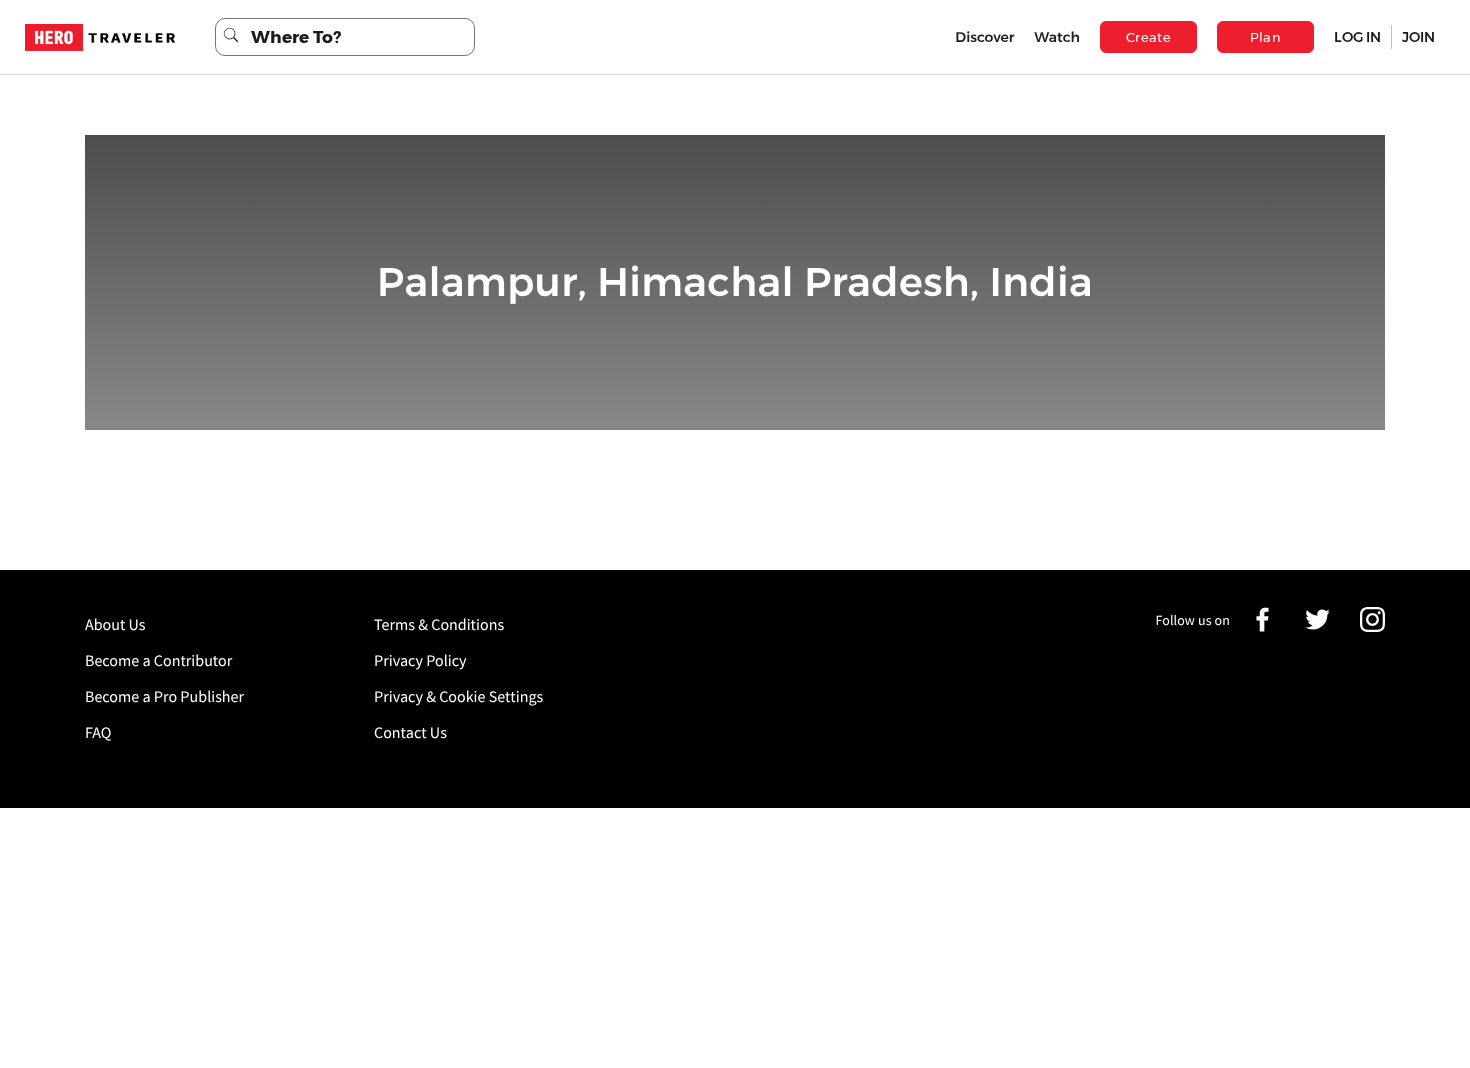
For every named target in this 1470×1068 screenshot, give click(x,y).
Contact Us (410, 733)
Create (1148, 37)
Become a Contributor (158, 661)
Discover (984, 37)
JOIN (1418, 37)
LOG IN (1357, 37)
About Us (115, 625)
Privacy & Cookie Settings (458, 697)
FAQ (98, 733)
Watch (1057, 37)
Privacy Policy (420, 661)
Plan (1266, 37)
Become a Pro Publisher (164, 697)
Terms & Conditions (439, 625)
